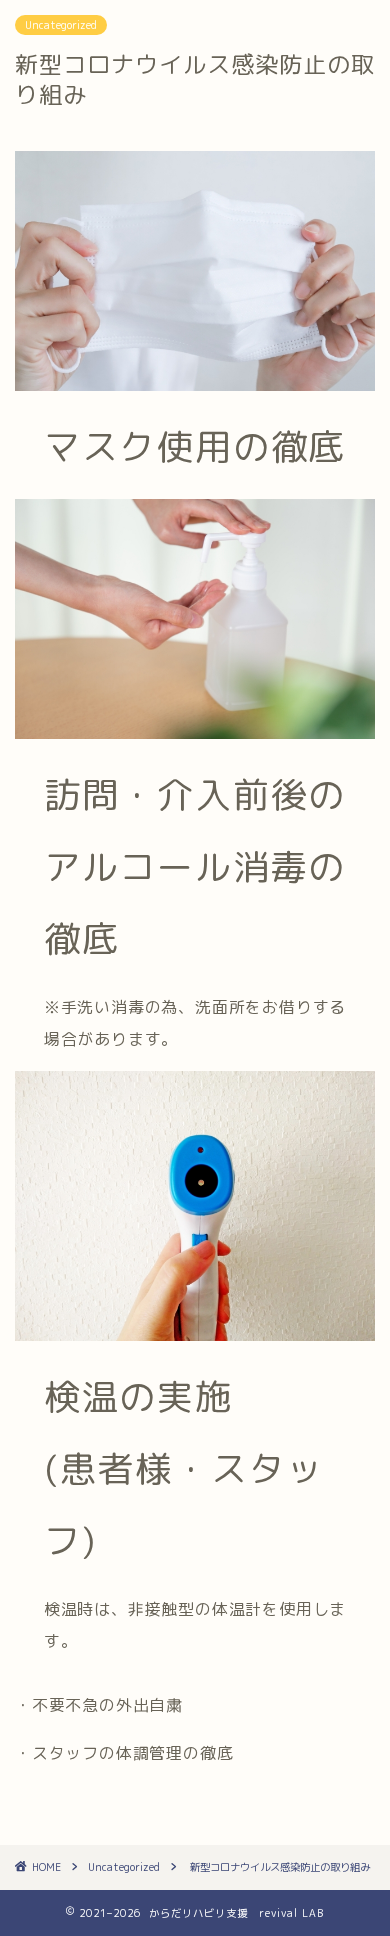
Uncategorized (61, 25)
